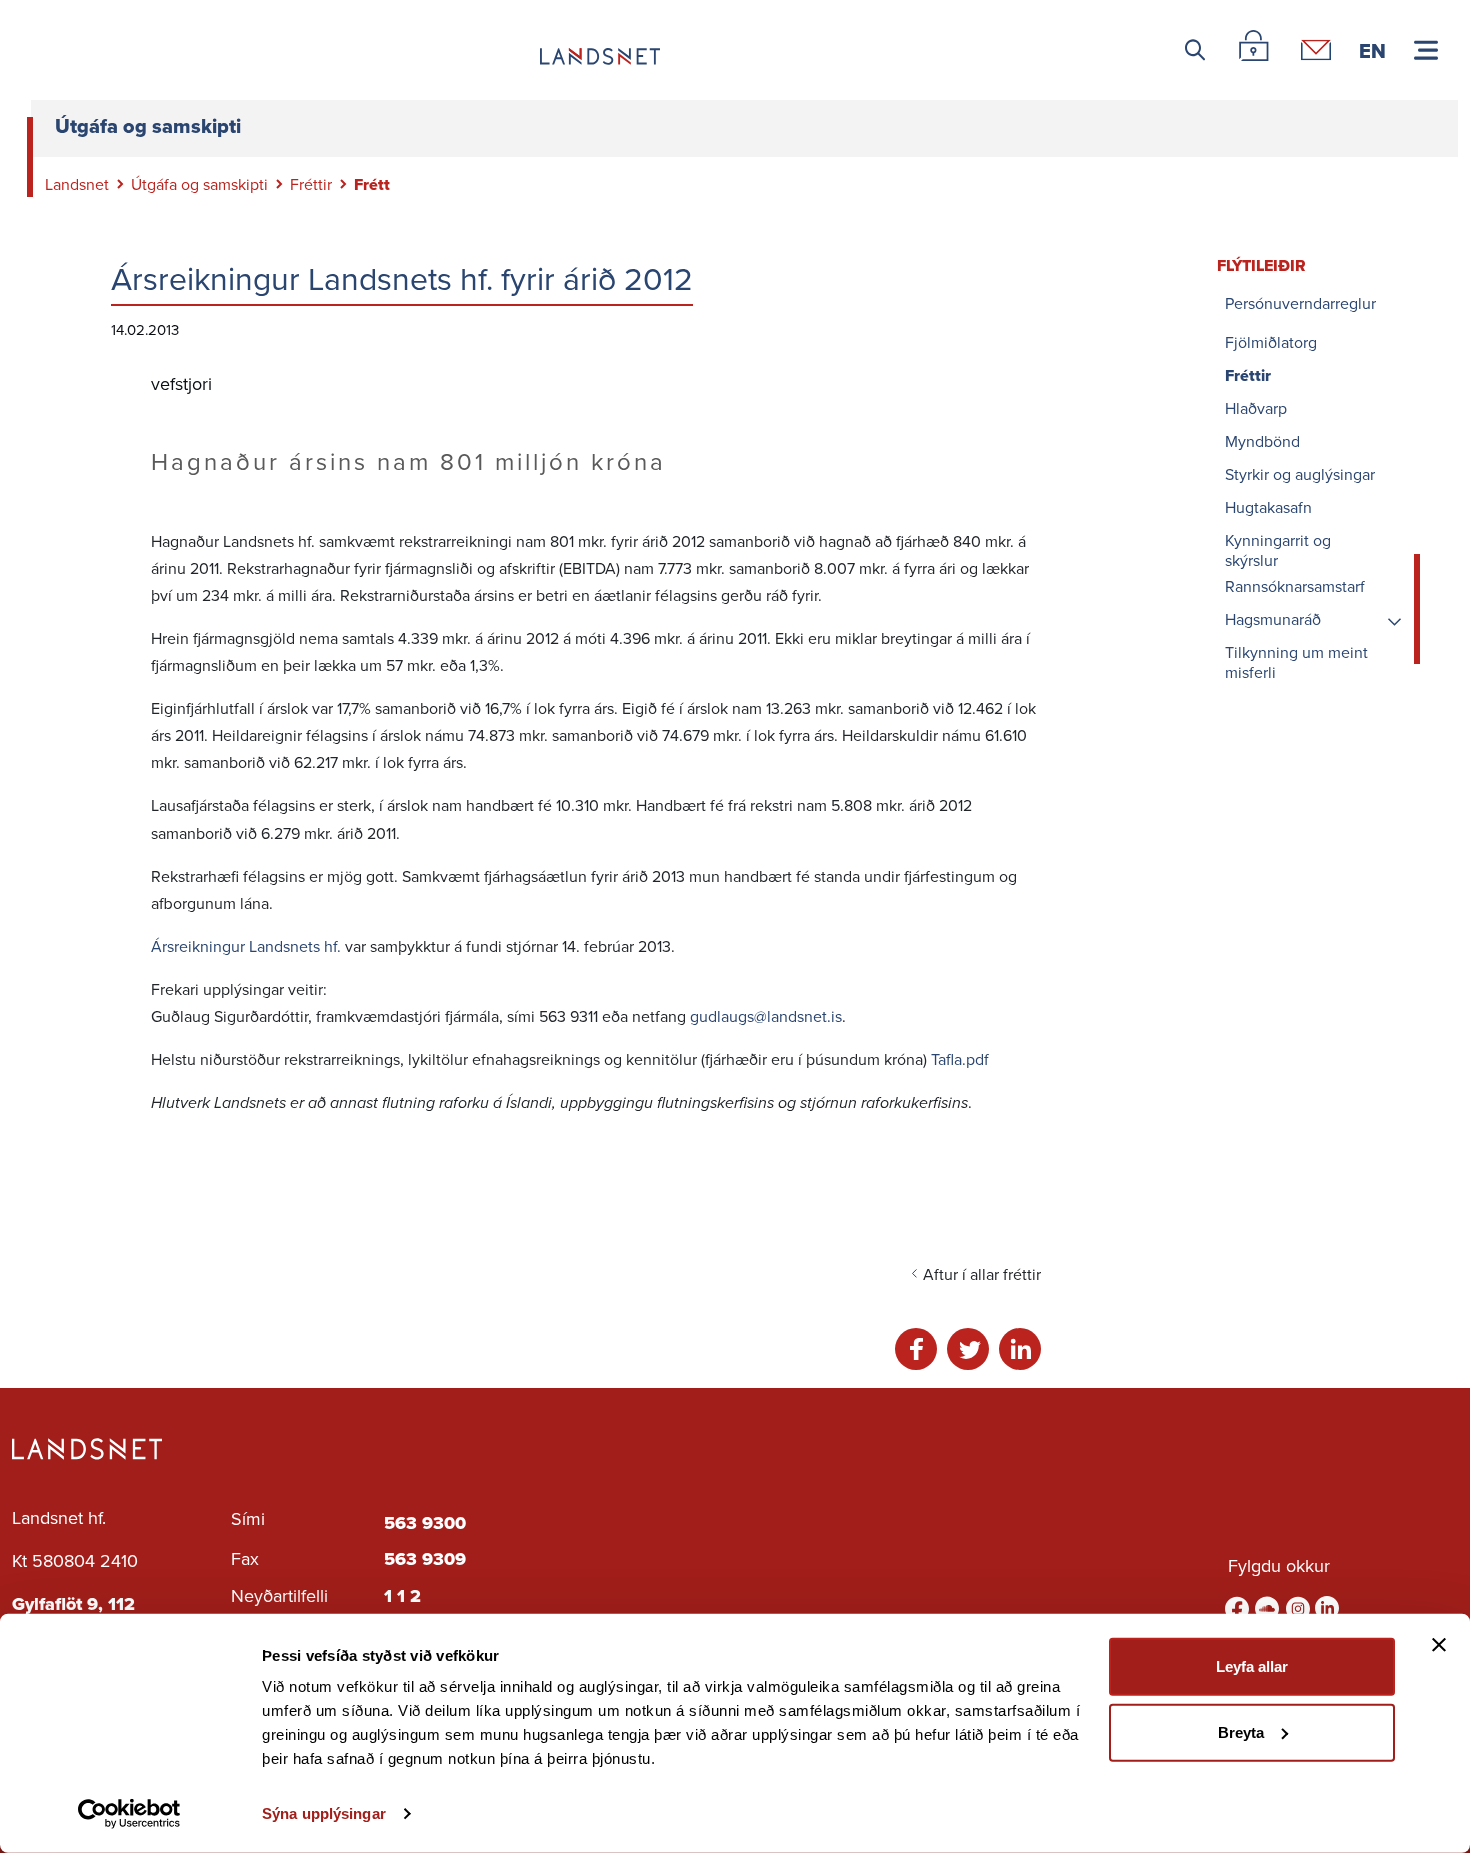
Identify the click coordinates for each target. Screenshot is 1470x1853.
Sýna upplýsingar (324, 1813)
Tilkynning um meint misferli (1296, 663)
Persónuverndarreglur (1300, 304)
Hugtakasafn (1268, 508)
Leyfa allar (1252, 1666)
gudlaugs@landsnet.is (766, 1016)
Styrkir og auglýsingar (1300, 475)
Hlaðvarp (1256, 409)
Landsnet (77, 184)
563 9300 (425, 1523)
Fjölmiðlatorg (1271, 343)
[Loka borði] (1439, 1645)
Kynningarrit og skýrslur (1278, 551)
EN (1372, 50)
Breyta (1241, 1731)
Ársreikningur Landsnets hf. (246, 946)
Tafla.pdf (960, 1059)
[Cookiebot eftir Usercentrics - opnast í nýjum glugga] (129, 1814)
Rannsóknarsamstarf (1295, 587)
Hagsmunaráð (1273, 620)
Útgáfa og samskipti (199, 184)
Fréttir (311, 184)
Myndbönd (1262, 442)
